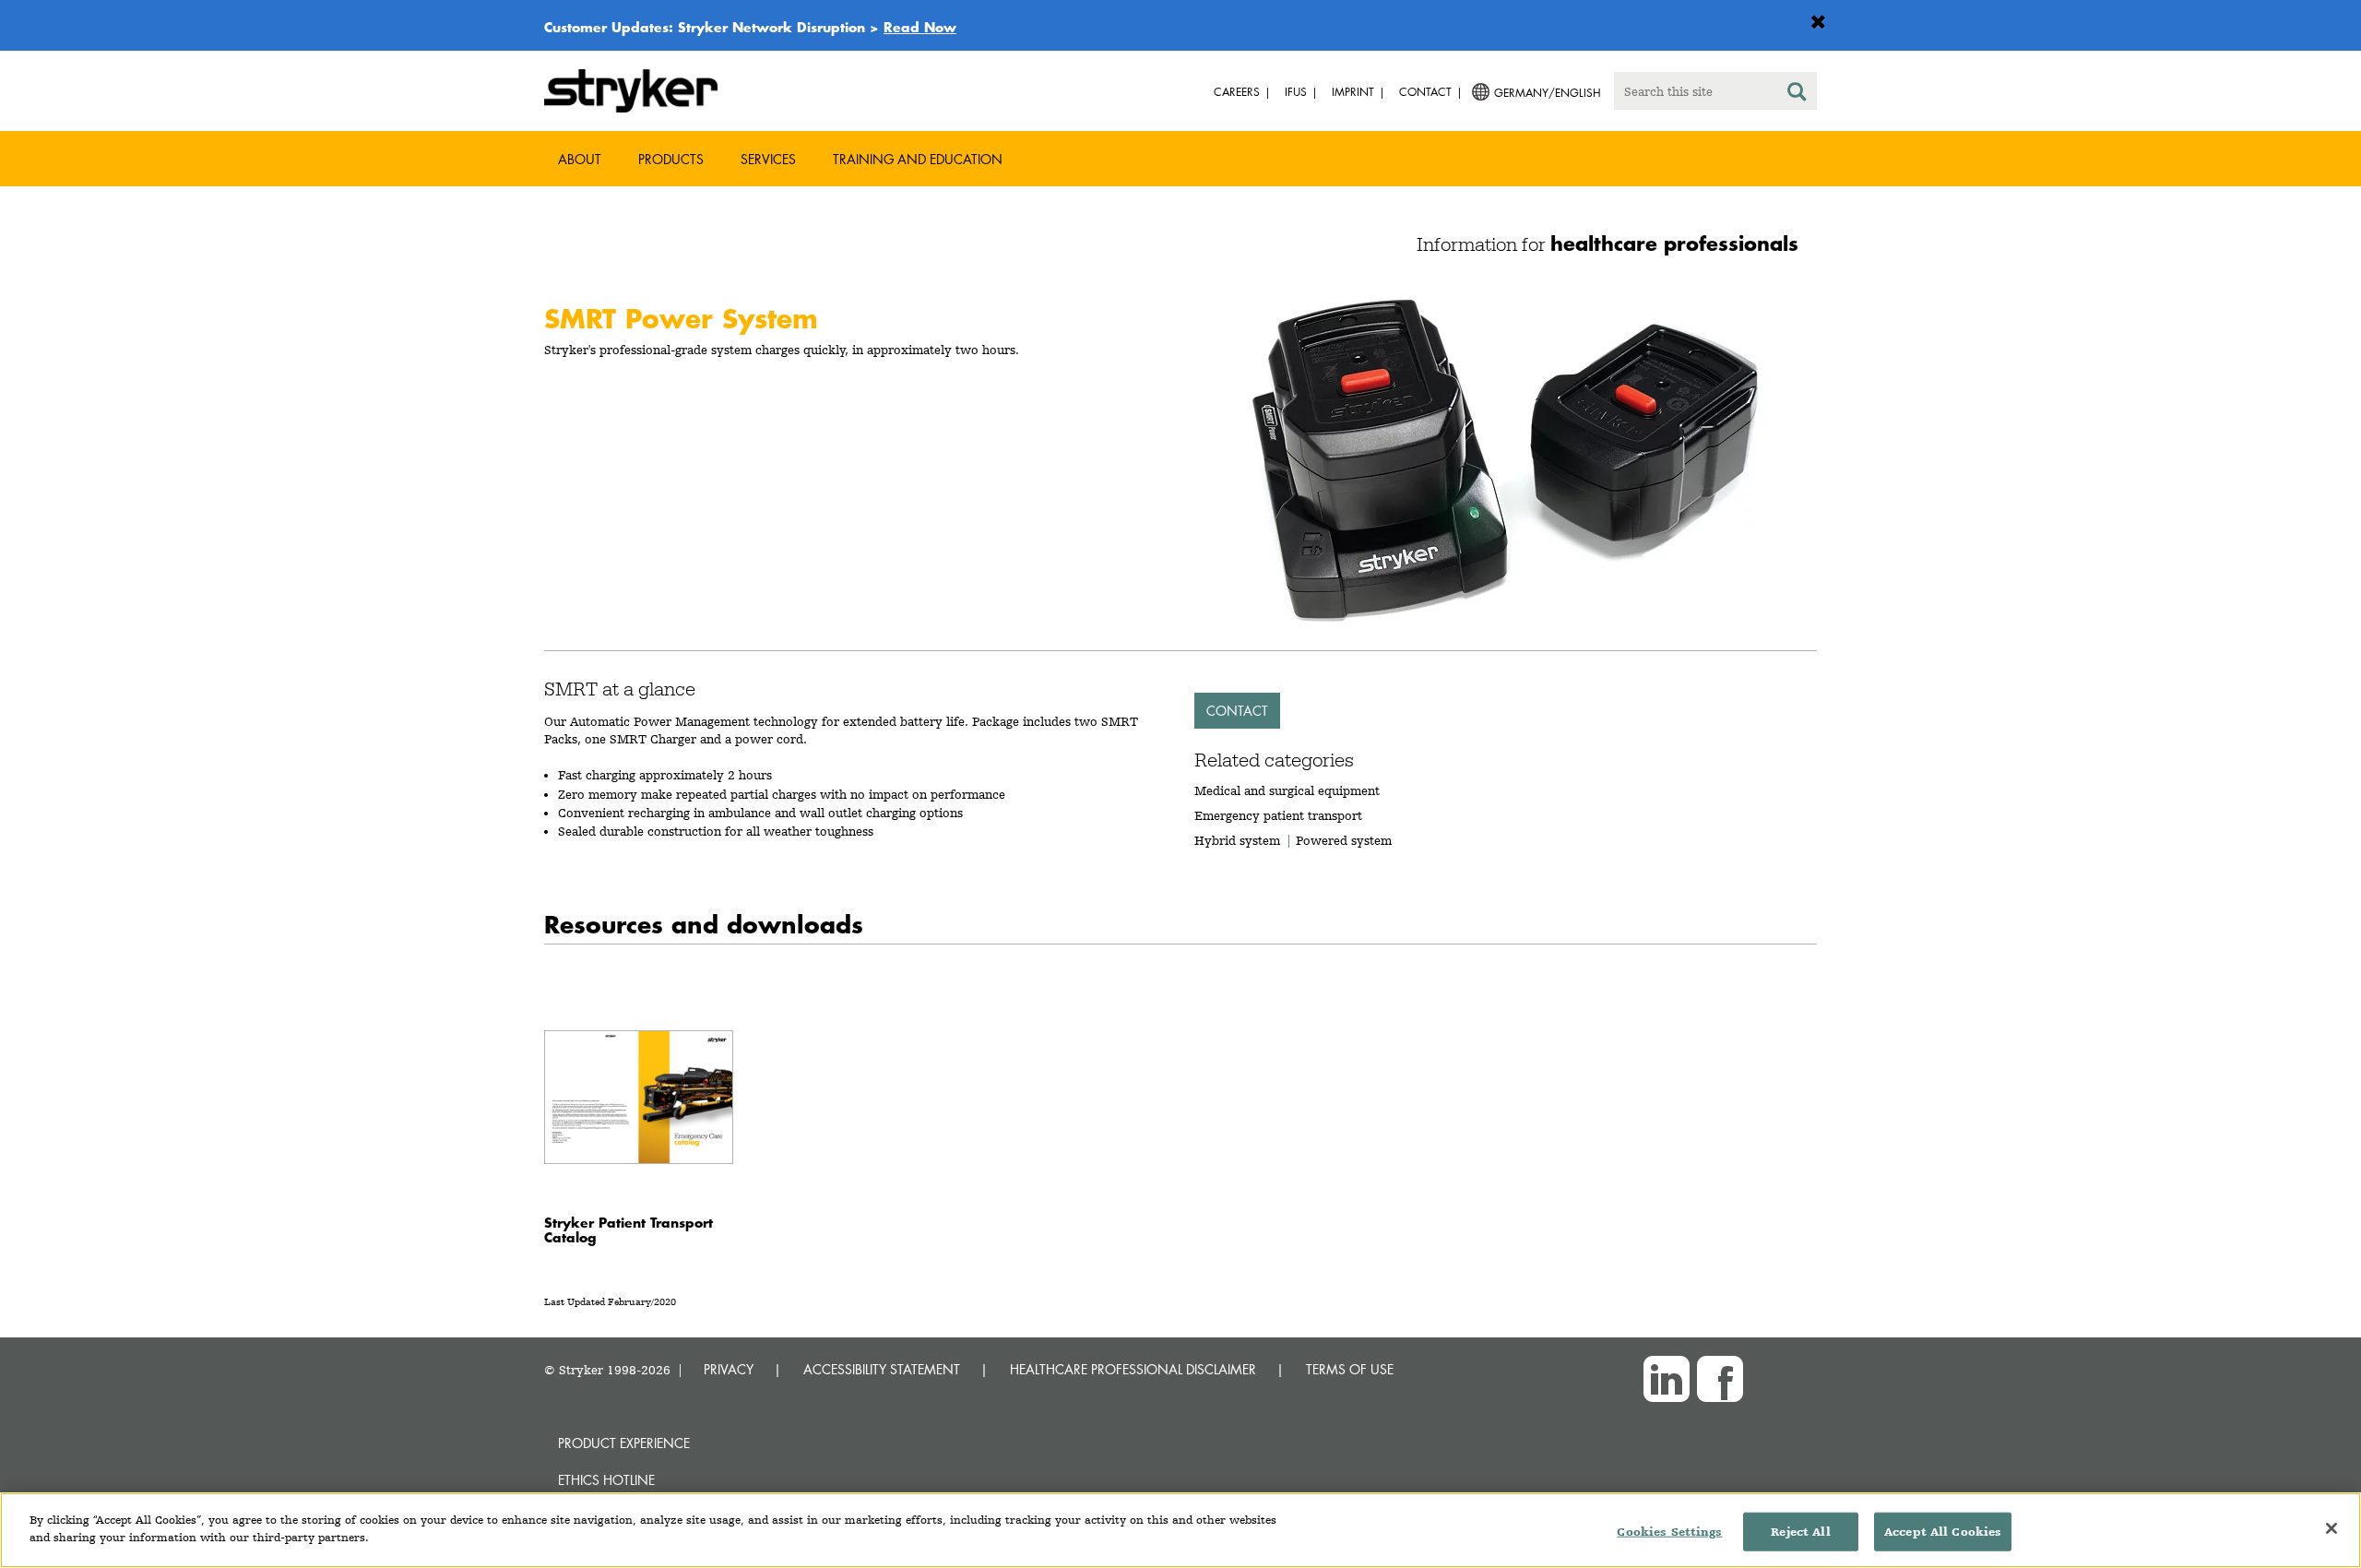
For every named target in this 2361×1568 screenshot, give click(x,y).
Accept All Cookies (1943, 1532)
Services (768, 159)
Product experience (624, 1443)
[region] (1180, 1530)
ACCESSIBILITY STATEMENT (882, 1369)
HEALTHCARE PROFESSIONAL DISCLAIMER (1133, 1369)
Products (671, 159)
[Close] (2331, 1528)
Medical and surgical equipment (1287, 790)
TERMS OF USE (1350, 1369)
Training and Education (918, 159)
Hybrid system (1237, 840)
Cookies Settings (1669, 1532)
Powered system (1344, 840)
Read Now (920, 27)
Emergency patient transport (1278, 815)
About (580, 159)
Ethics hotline (606, 1480)
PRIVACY (729, 1369)
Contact (1237, 711)
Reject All (1800, 1532)
